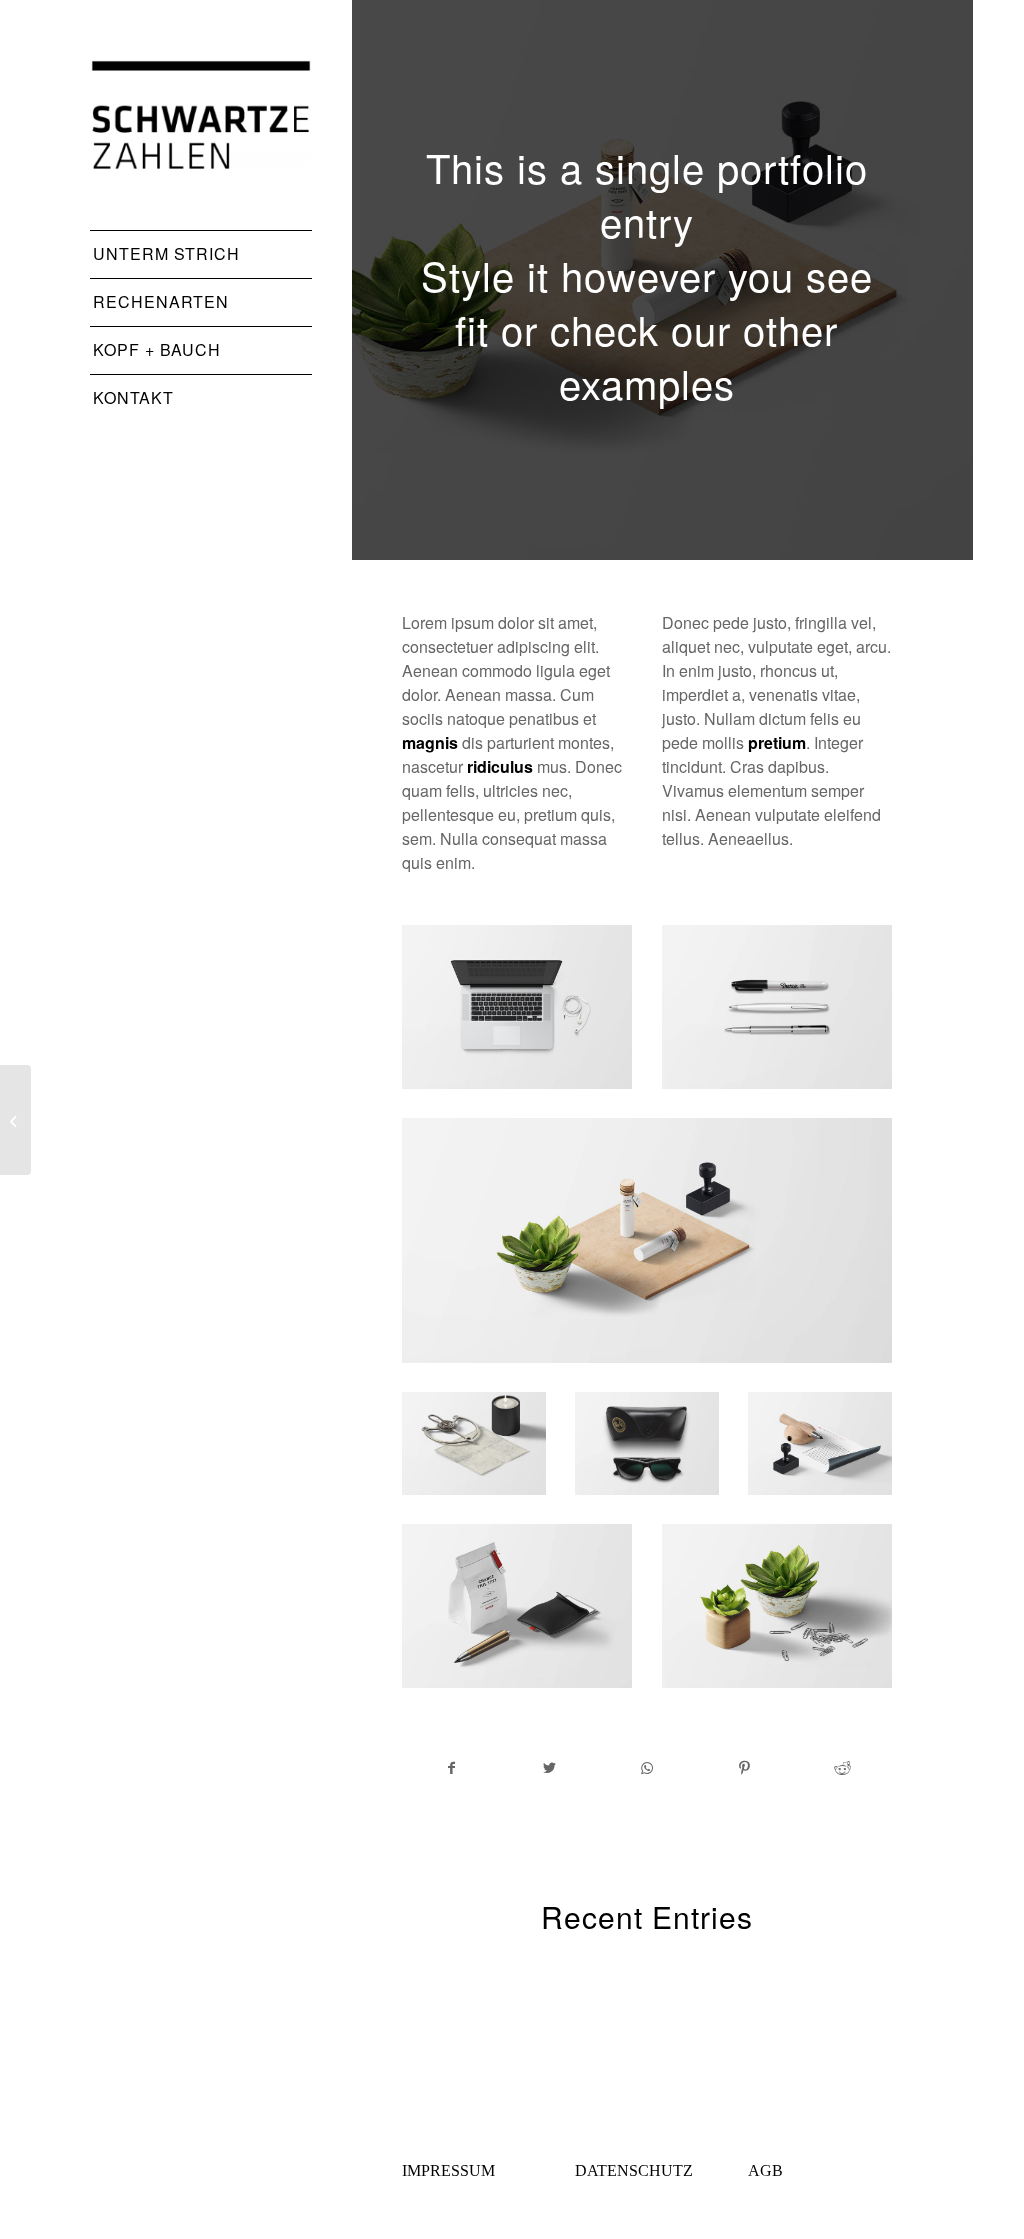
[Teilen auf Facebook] (452, 1767)
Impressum (448, 2170)
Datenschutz (634, 2170)
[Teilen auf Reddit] (842, 1767)
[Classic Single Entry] (15, 1120)
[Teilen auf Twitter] (550, 1767)
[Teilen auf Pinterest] (745, 1767)
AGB (765, 2170)
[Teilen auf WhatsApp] (647, 1767)
